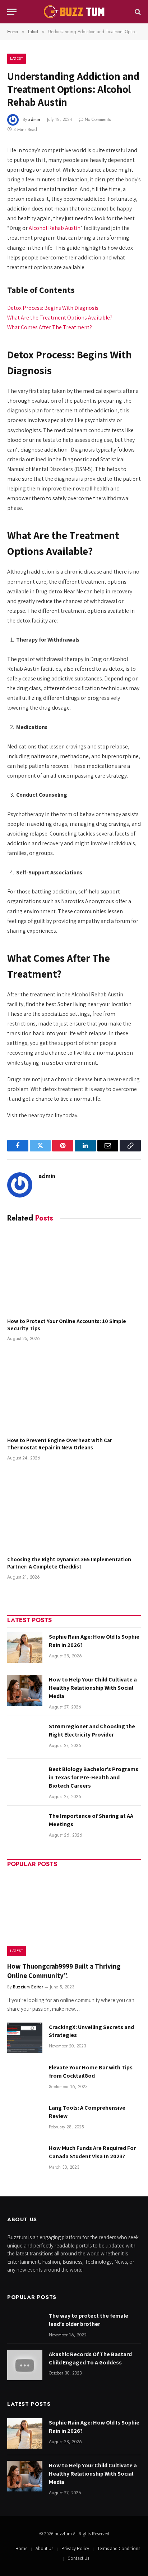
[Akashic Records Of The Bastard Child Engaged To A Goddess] (25, 2365)
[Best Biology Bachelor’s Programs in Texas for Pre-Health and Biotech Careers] (25, 1780)
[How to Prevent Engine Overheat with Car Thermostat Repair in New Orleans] (74, 1391)
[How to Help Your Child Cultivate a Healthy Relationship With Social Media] (25, 1690)
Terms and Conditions (119, 2548)
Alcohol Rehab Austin (55, 228)
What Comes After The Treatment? (50, 327)
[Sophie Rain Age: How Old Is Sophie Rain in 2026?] (25, 1647)
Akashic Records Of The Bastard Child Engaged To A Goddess (90, 2358)
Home (21, 2548)
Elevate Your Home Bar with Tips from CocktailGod (91, 2072)
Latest (17, 58)
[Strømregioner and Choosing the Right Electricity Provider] (25, 1737)
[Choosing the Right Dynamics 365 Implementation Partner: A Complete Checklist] (74, 1510)
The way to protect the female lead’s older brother (89, 2320)
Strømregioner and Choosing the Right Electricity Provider (92, 1730)
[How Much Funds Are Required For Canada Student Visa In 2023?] (25, 2159)
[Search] (137, 12)
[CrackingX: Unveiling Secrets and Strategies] (25, 2038)
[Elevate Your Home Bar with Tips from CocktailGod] (25, 2078)
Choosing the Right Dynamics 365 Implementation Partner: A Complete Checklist (69, 1563)
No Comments (98, 119)
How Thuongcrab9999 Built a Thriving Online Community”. (64, 1971)
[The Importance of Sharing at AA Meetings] (25, 1827)
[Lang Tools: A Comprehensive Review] (25, 2118)
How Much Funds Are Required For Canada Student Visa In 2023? (92, 2152)
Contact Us (78, 2558)
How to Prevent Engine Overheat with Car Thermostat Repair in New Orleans (60, 1444)
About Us (44, 2548)
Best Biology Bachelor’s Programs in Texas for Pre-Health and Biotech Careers (94, 1777)
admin (34, 119)
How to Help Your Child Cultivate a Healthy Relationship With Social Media (93, 1688)
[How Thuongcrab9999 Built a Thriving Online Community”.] (74, 1916)
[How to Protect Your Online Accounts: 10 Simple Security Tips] (74, 1272)
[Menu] (12, 12)
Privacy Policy (75, 2548)
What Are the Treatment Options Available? (60, 318)
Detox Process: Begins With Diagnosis (53, 308)
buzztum (64, 2534)
